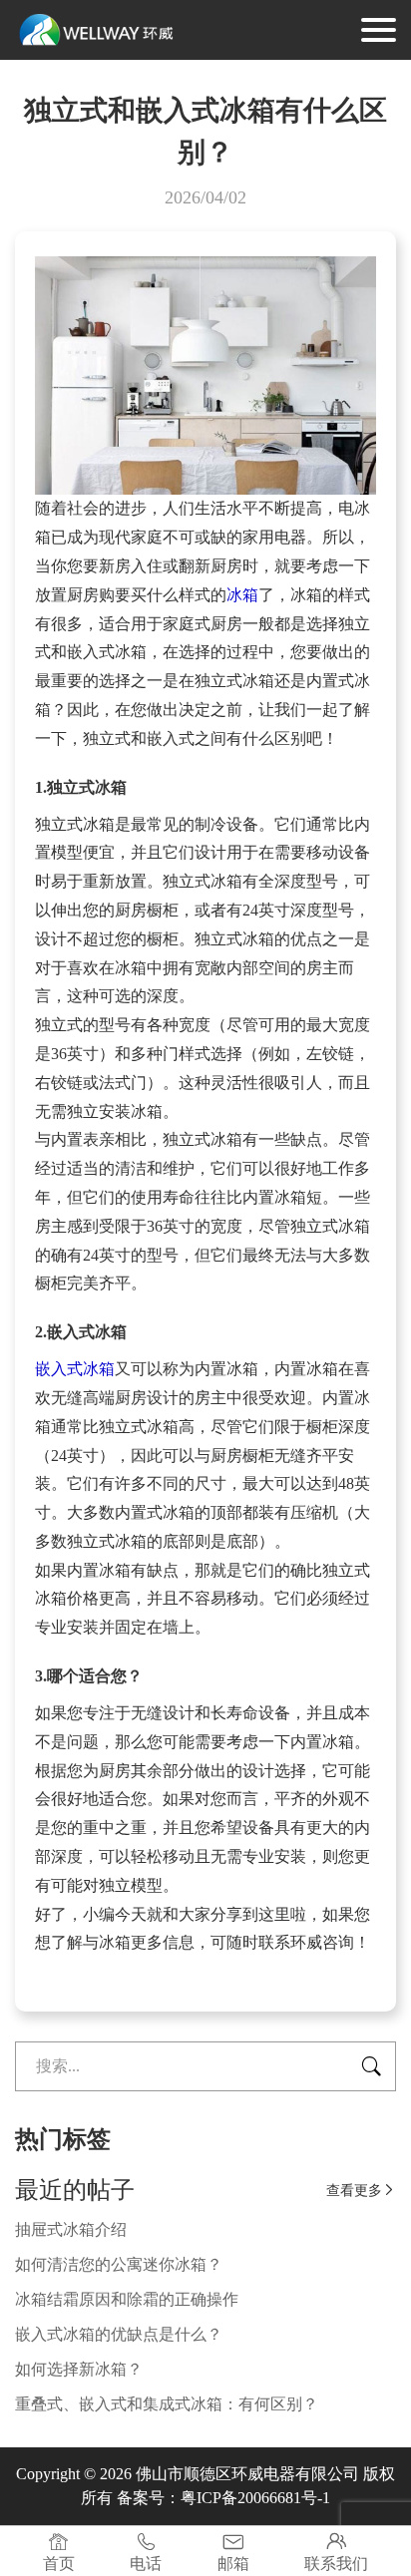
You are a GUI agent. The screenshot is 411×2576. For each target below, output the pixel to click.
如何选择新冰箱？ (79, 2369)
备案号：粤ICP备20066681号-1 (223, 2498)
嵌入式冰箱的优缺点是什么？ (119, 2334)
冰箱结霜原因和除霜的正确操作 (127, 2299)
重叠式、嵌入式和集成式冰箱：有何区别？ (167, 2404)
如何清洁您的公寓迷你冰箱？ (119, 2264)
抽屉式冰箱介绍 (71, 2229)
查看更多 (361, 2191)
